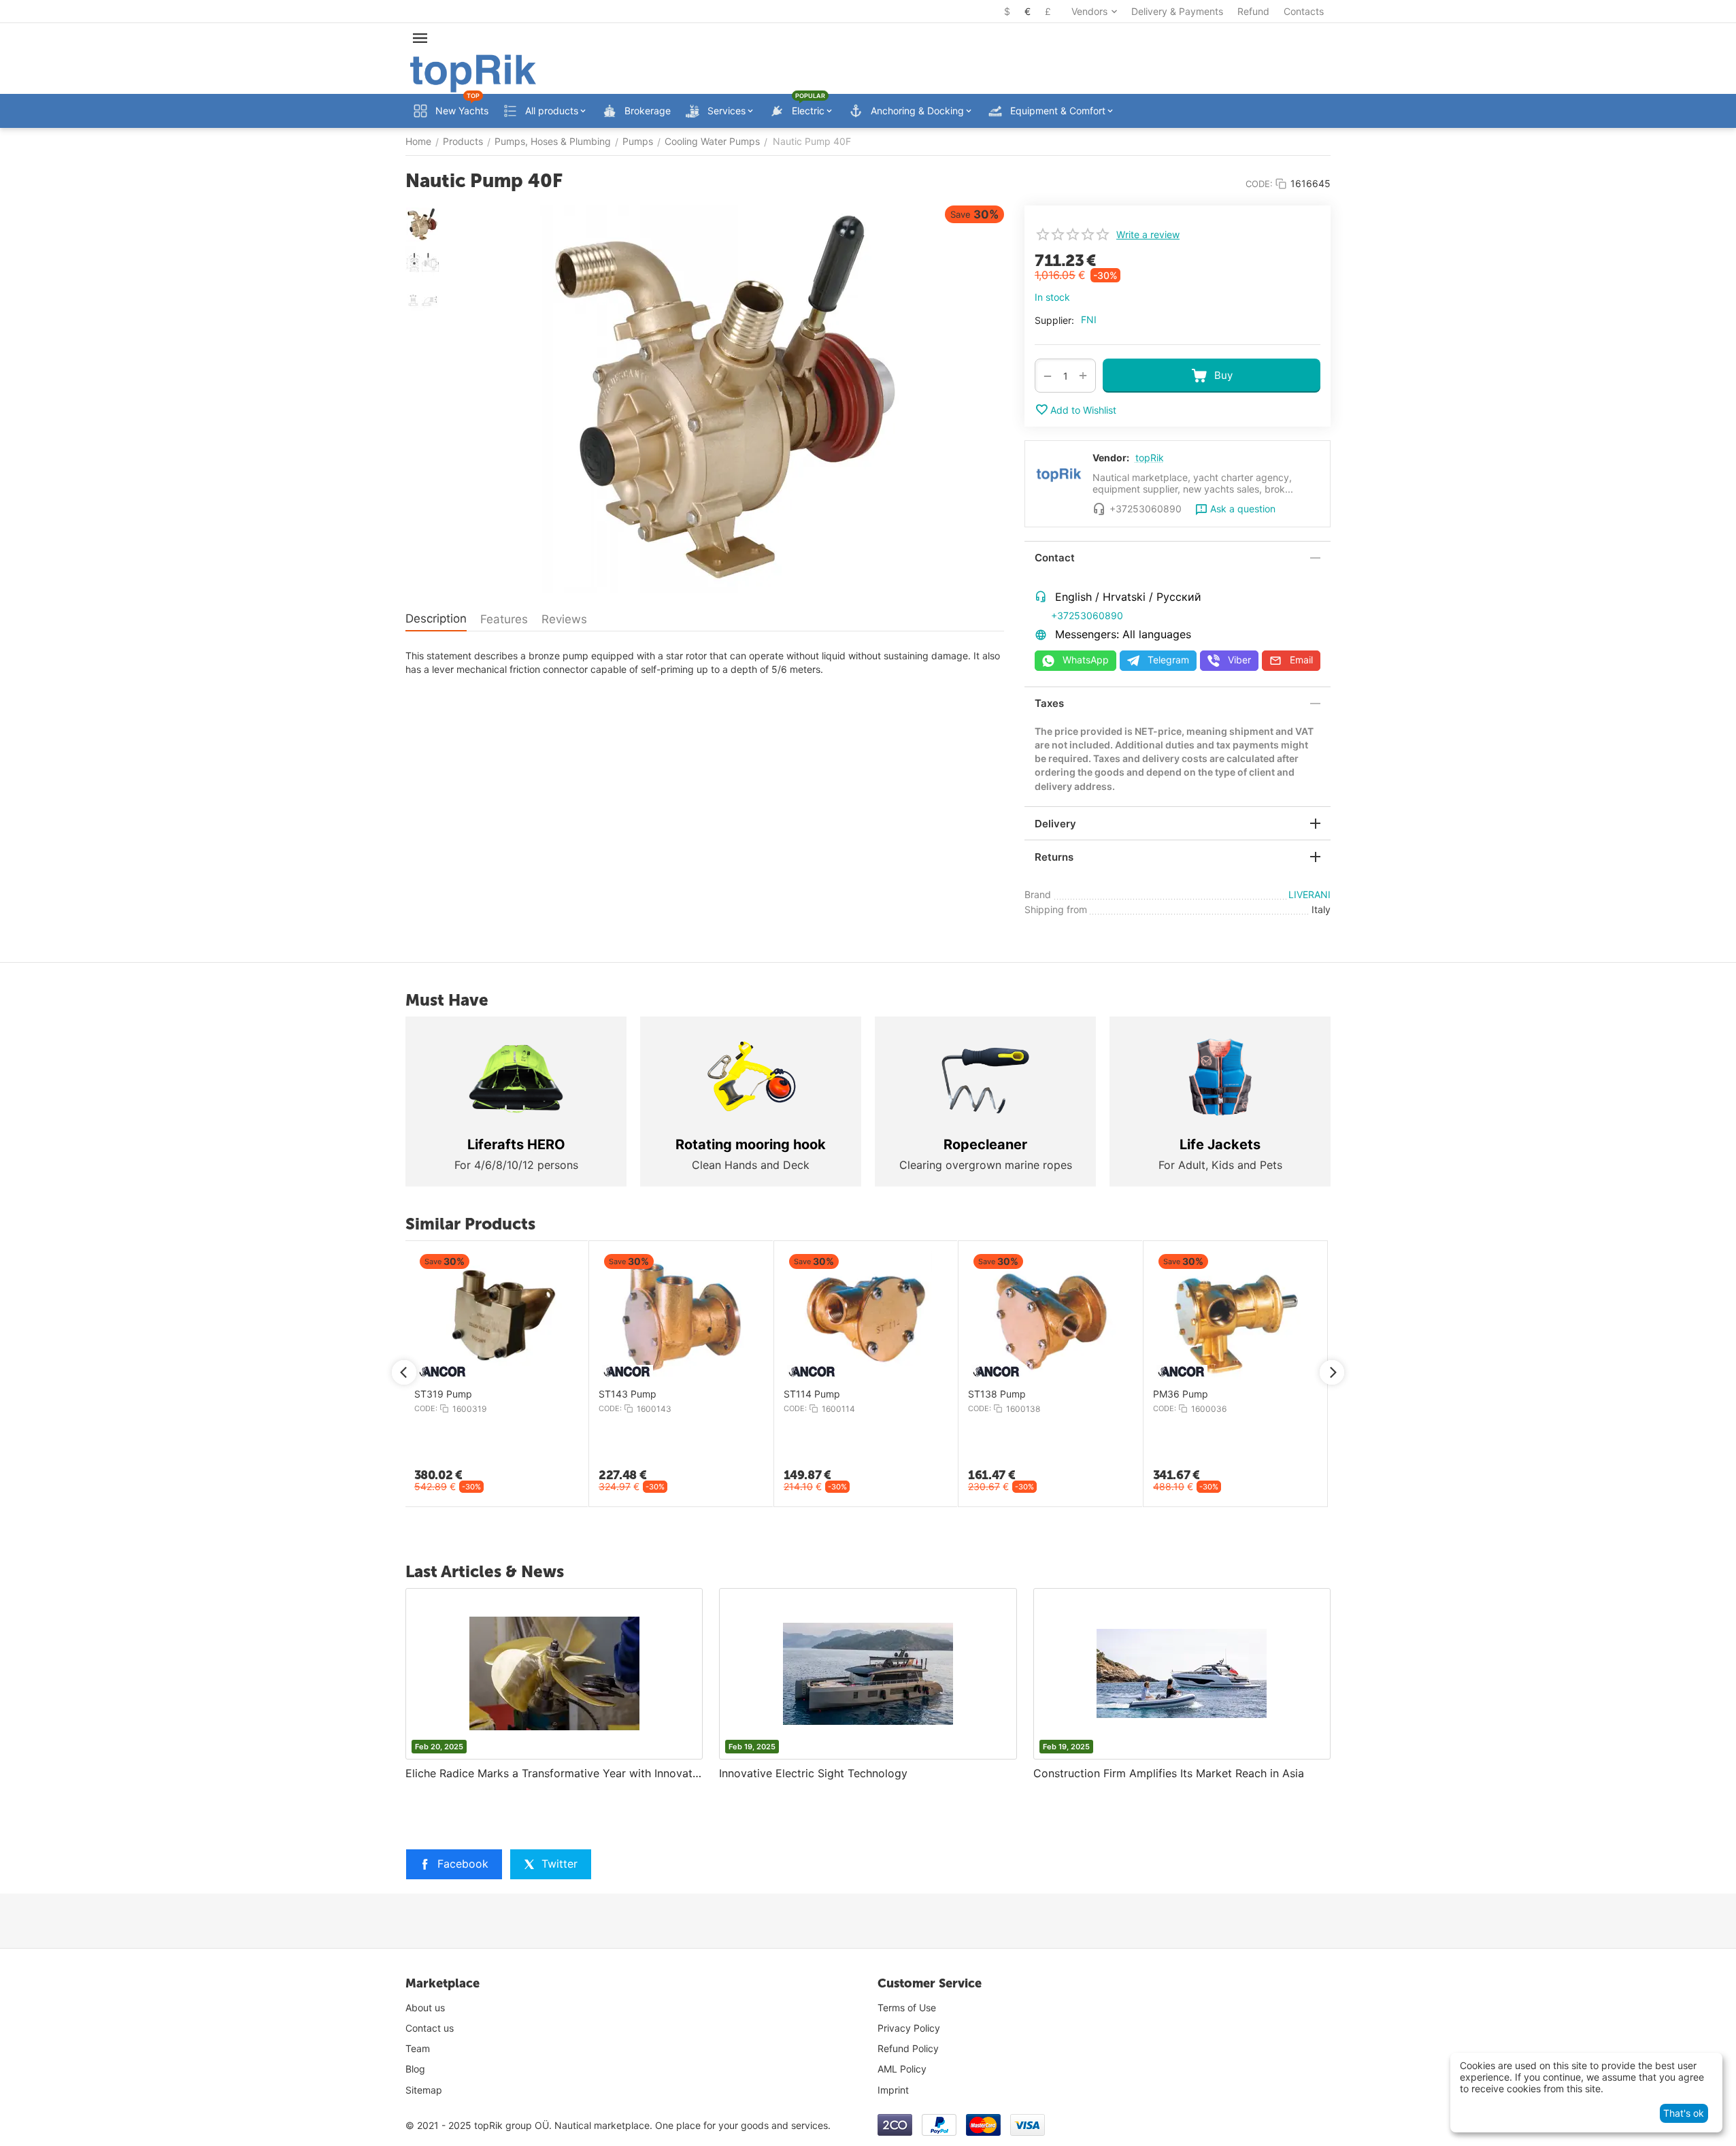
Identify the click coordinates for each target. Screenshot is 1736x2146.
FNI (1089, 319)
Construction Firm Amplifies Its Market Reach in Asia (1169, 1773)
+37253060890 (1087, 615)
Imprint (893, 2090)
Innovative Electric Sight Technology (813, 1773)
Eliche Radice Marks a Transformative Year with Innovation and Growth (554, 1773)
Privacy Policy (909, 2028)
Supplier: (1054, 320)
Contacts (1304, 11)
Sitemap (424, 2090)
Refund (1253, 11)
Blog (415, 2069)
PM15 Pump (419, 1394)
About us (425, 2008)
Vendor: (1111, 458)
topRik (1150, 458)
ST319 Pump (976, 1394)
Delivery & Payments (1177, 11)
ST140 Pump (606, 1394)
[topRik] (473, 72)
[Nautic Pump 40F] (725, 399)
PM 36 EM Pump (799, 1394)
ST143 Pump (1160, 1394)
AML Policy (902, 2069)
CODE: (1259, 184)
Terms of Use (907, 2008)
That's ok (1684, 2113)
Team (418, 2048)
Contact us (430, 2028)
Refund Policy (908, 2048)
